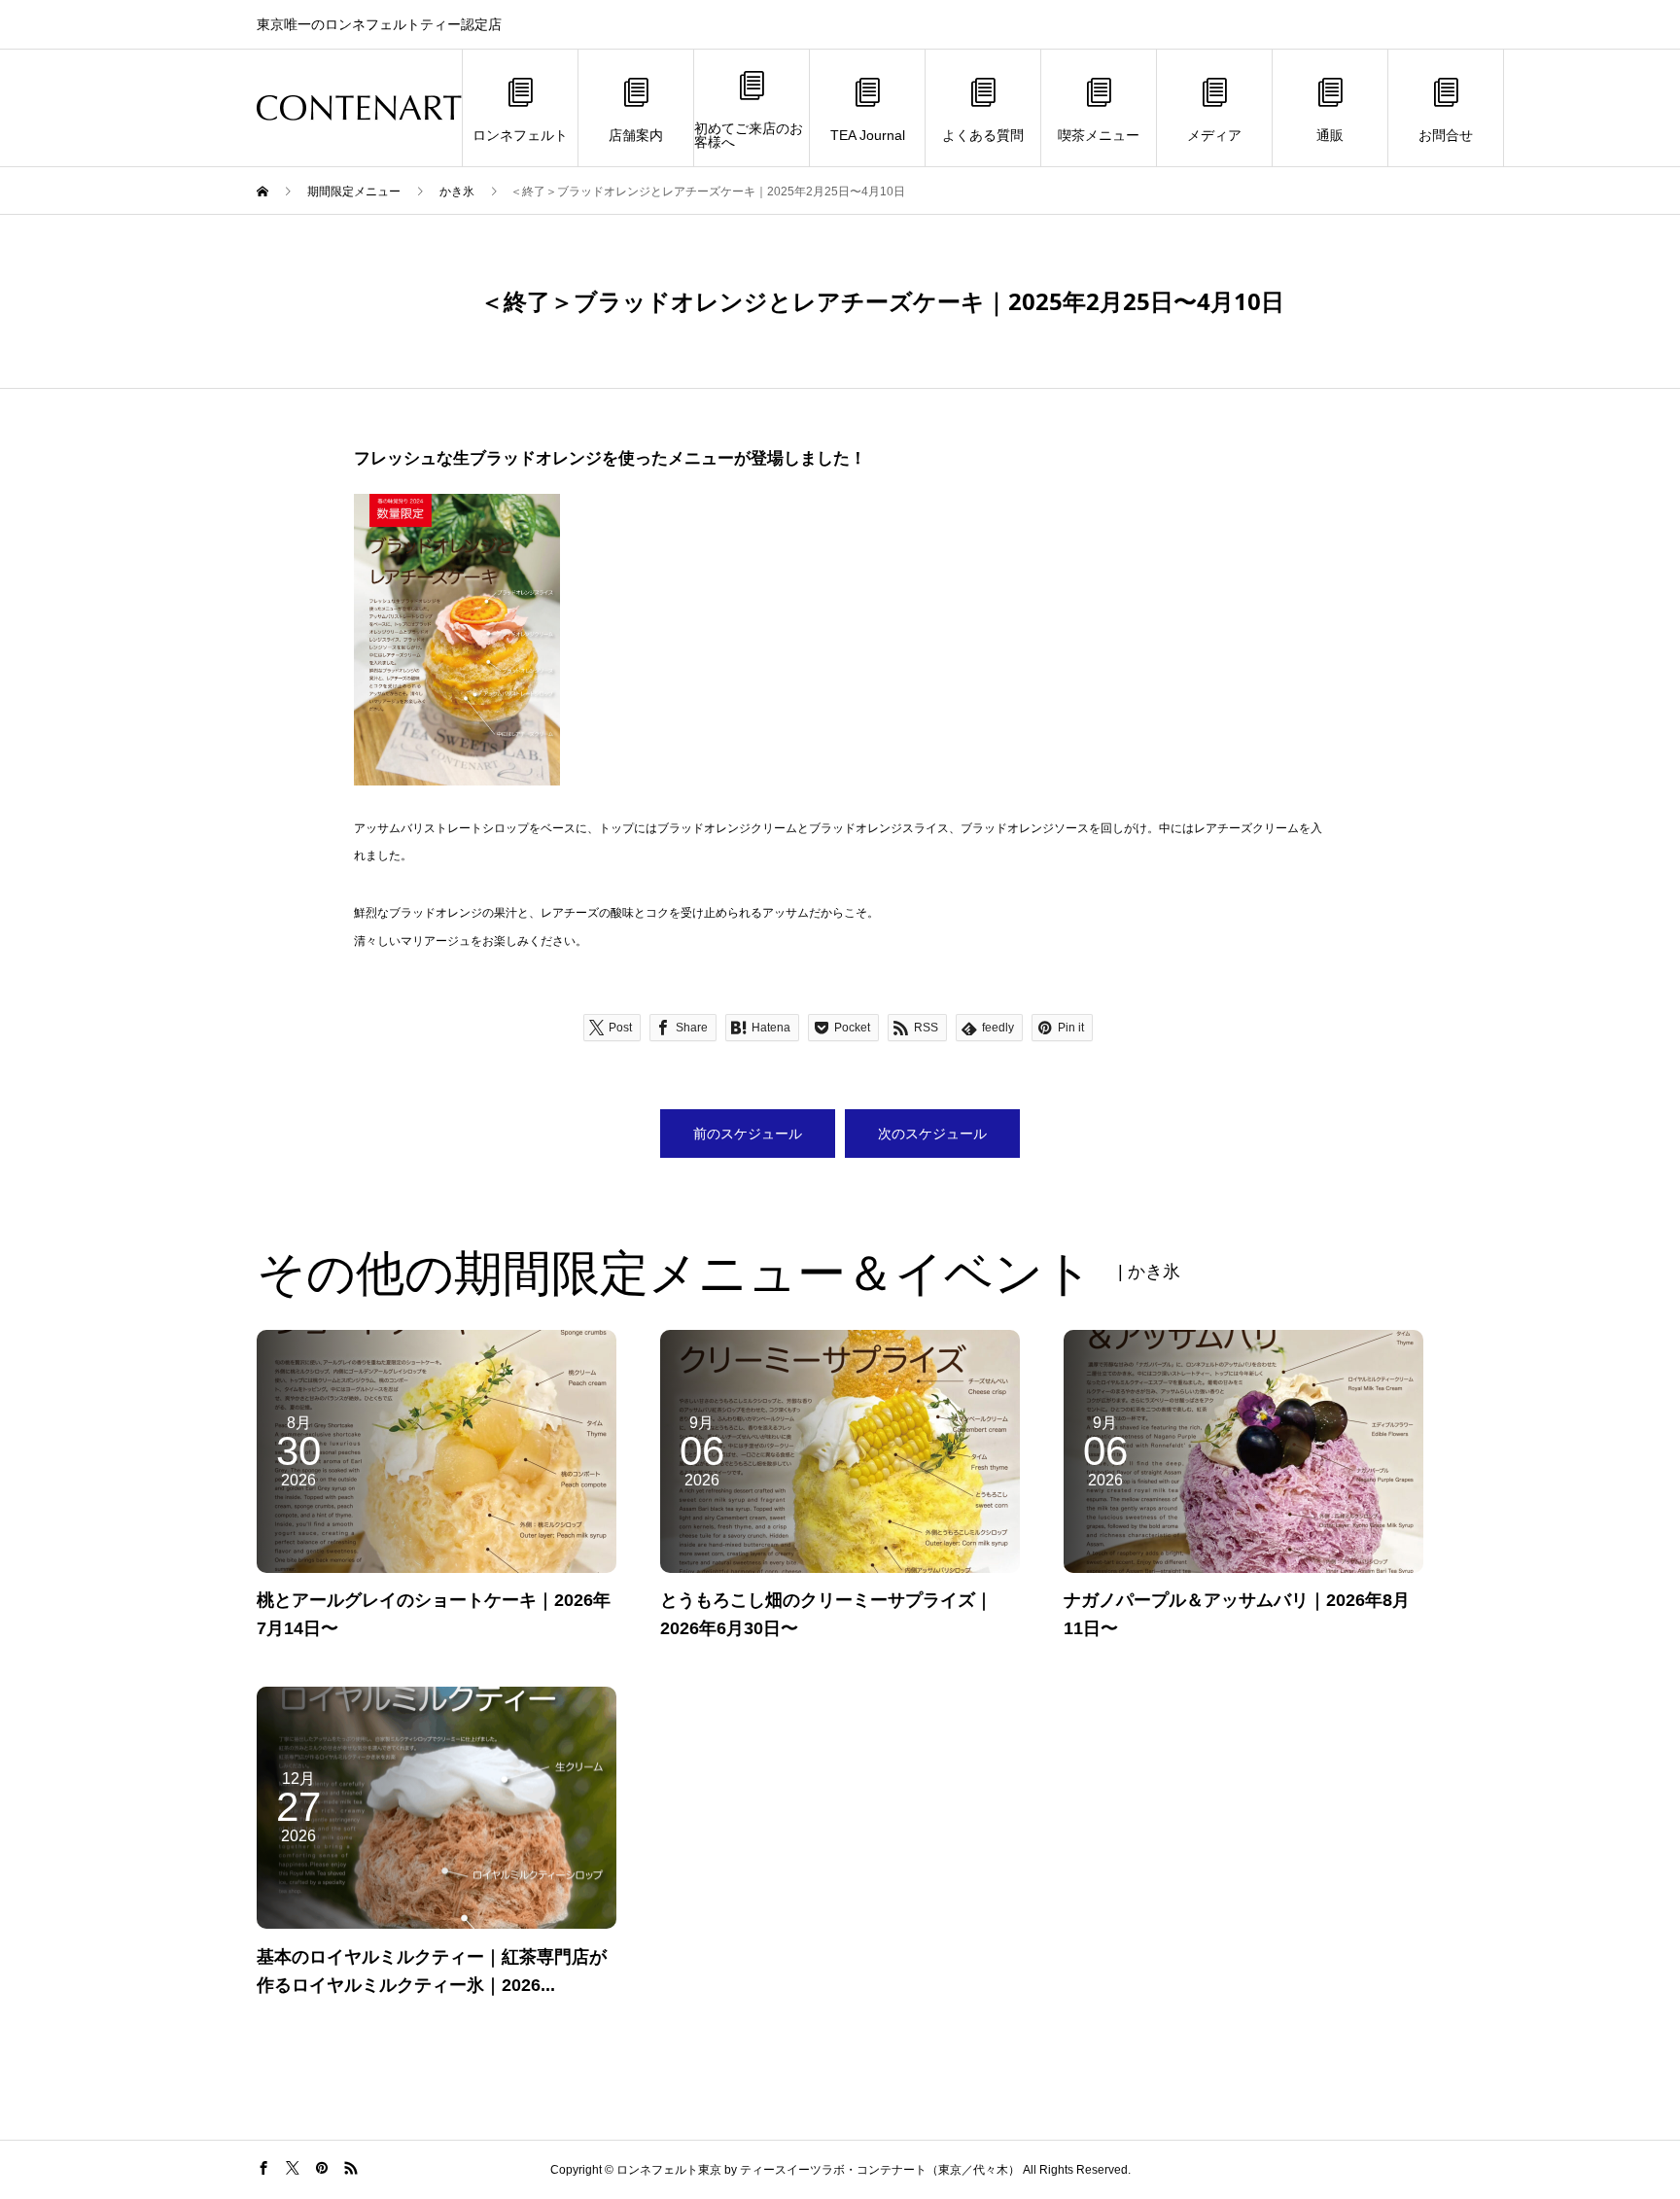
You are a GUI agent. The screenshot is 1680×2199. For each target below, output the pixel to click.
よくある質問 (983, 135)
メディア (1214, 135)
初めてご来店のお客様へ (749, 135)
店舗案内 (636, 135)
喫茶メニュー (1099, 135)
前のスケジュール (748, 1134)
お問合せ (1446, 135)
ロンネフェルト (520, 135)
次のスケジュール (932, 1134)
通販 (1330, 135)
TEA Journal (868, 135)
